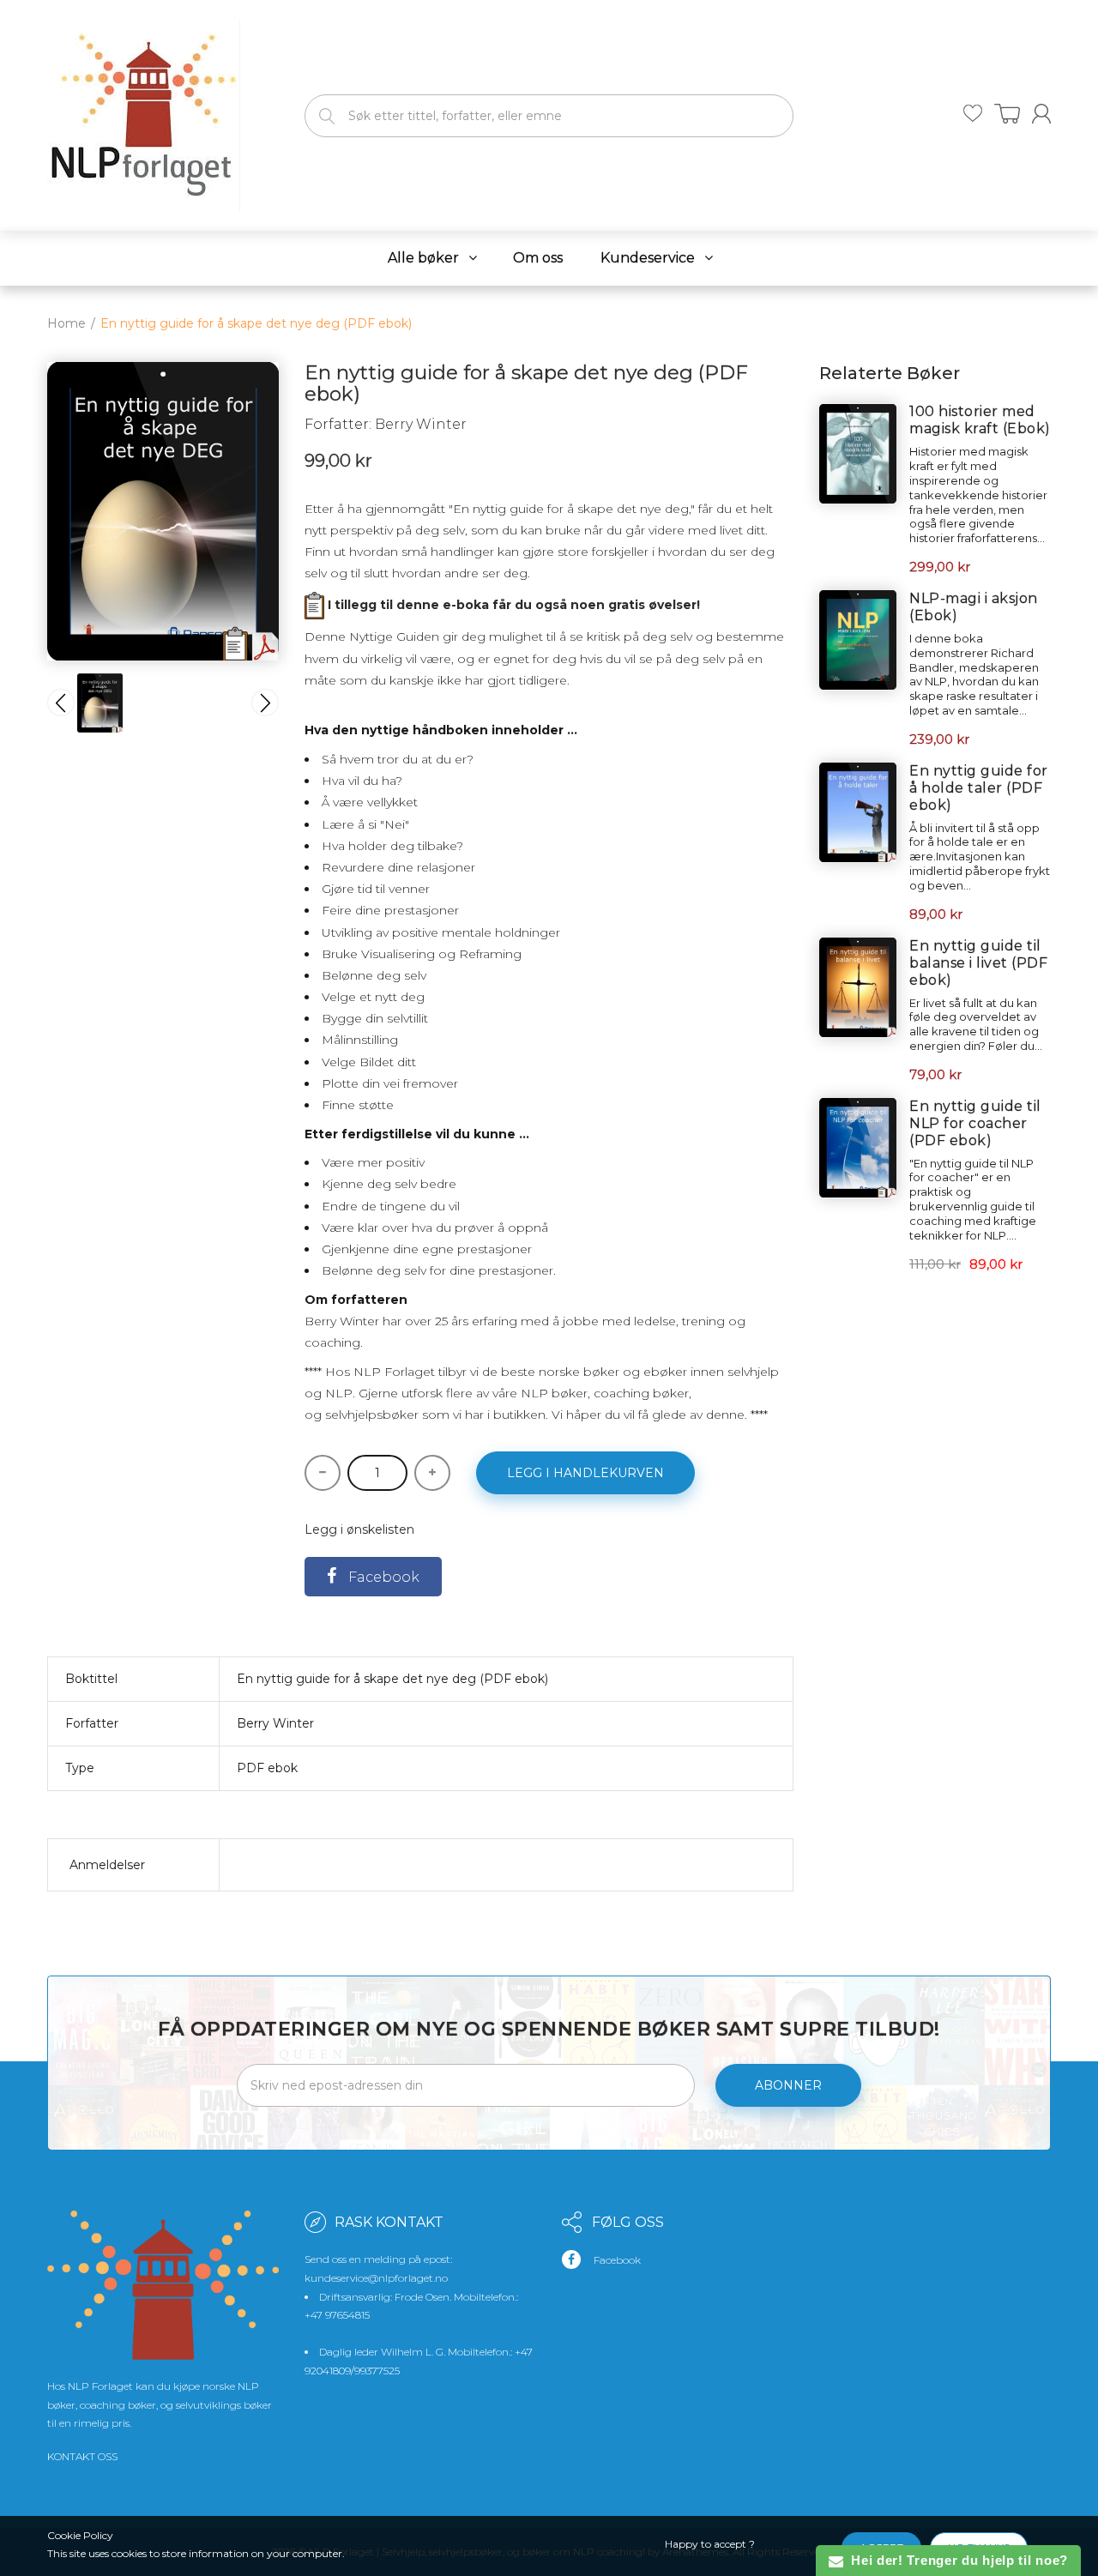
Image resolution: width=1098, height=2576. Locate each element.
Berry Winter (421, 424)
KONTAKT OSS (82, 2456)
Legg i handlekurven (585, 1473)
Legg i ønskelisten (359, 1529)
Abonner (788, 2085)
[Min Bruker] (1041, 114)
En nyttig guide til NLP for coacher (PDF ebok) (975, 1123)
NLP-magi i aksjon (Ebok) (974, 607)
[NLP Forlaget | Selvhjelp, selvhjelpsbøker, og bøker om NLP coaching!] (144, 112)
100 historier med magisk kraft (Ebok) (980, 420)
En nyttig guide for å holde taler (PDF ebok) (979, 788)
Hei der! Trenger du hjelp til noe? (956, 2560)
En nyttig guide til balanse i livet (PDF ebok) (978, 963)
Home (66, 323)
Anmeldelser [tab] (107, 1865)
